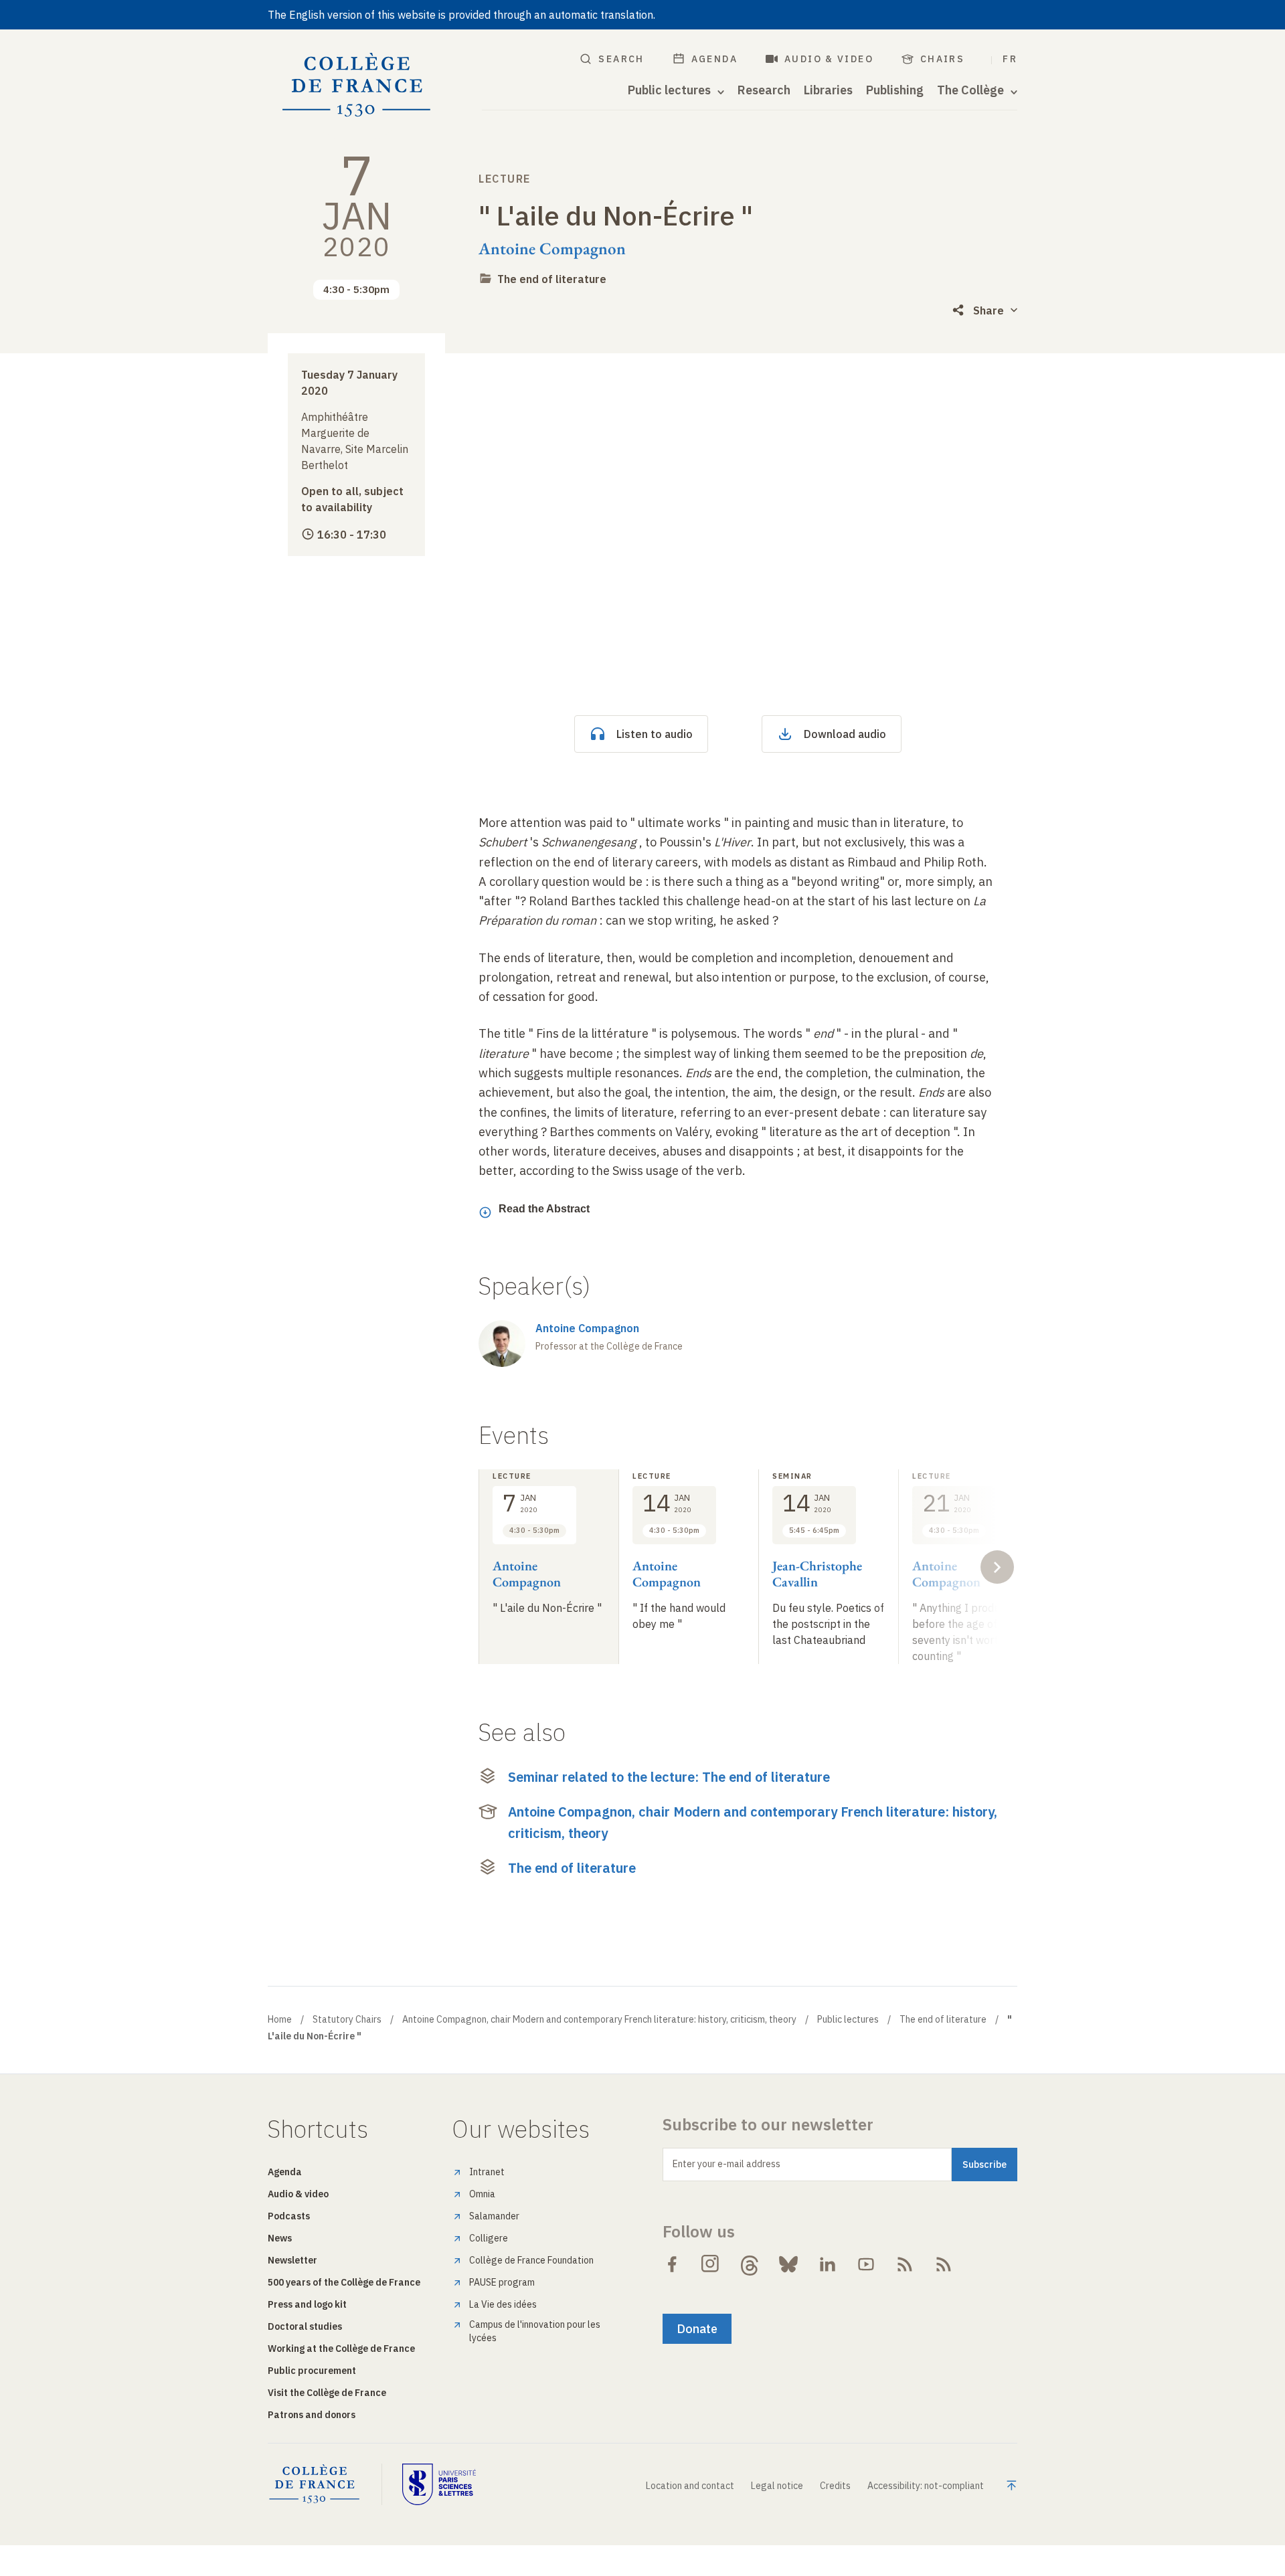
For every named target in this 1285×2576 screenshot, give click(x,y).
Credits (835, 2486)
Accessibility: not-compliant (926, 2486)
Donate (697, 2329)
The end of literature (552, 279)
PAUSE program (502, 2282)
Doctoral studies (305, 2326)
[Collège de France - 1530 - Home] (357, 85)
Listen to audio (655, 734)
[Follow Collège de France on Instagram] (711, 2264)
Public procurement (312, 2371)
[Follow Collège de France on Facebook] (672, 2264)
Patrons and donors (312, 2415)
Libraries (828, 90)
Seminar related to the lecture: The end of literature (669, 1777)
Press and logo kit (307, 2304)
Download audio (845, 734)
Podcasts (289, 2216)
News (280, 2238)
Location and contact (690, 2486)
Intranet (487, 2172)
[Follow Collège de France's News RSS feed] (905, 2264)
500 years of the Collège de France (344, 2282)
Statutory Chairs (347, 2019)
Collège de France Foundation (531, 2260)
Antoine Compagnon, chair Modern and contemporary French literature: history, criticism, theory (753, 1822)
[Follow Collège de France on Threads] (750, 2264)
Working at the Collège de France (341, 2349)
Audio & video (829, 59)
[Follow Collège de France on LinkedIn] (827, 2264)
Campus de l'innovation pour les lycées (535, 2331)
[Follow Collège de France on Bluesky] (788, 2264)
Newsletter (292, 2260)
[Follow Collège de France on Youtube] (866, 2264)
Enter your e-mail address (726, 2164)
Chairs (942, 59)
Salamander (494, 2216)
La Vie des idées (503, 2304)
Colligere (489, 2238)
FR (1010, 59)
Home (280, 2019)
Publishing (895, 90)
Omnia (482, 2194)
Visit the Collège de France (327, 2393)
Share (989, 310)
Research (764, 90)
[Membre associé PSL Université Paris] (439, 2484)
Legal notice (777, 2486)
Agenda (714, 59)
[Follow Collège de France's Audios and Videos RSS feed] (944, 2264)
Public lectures (848, 2019)
